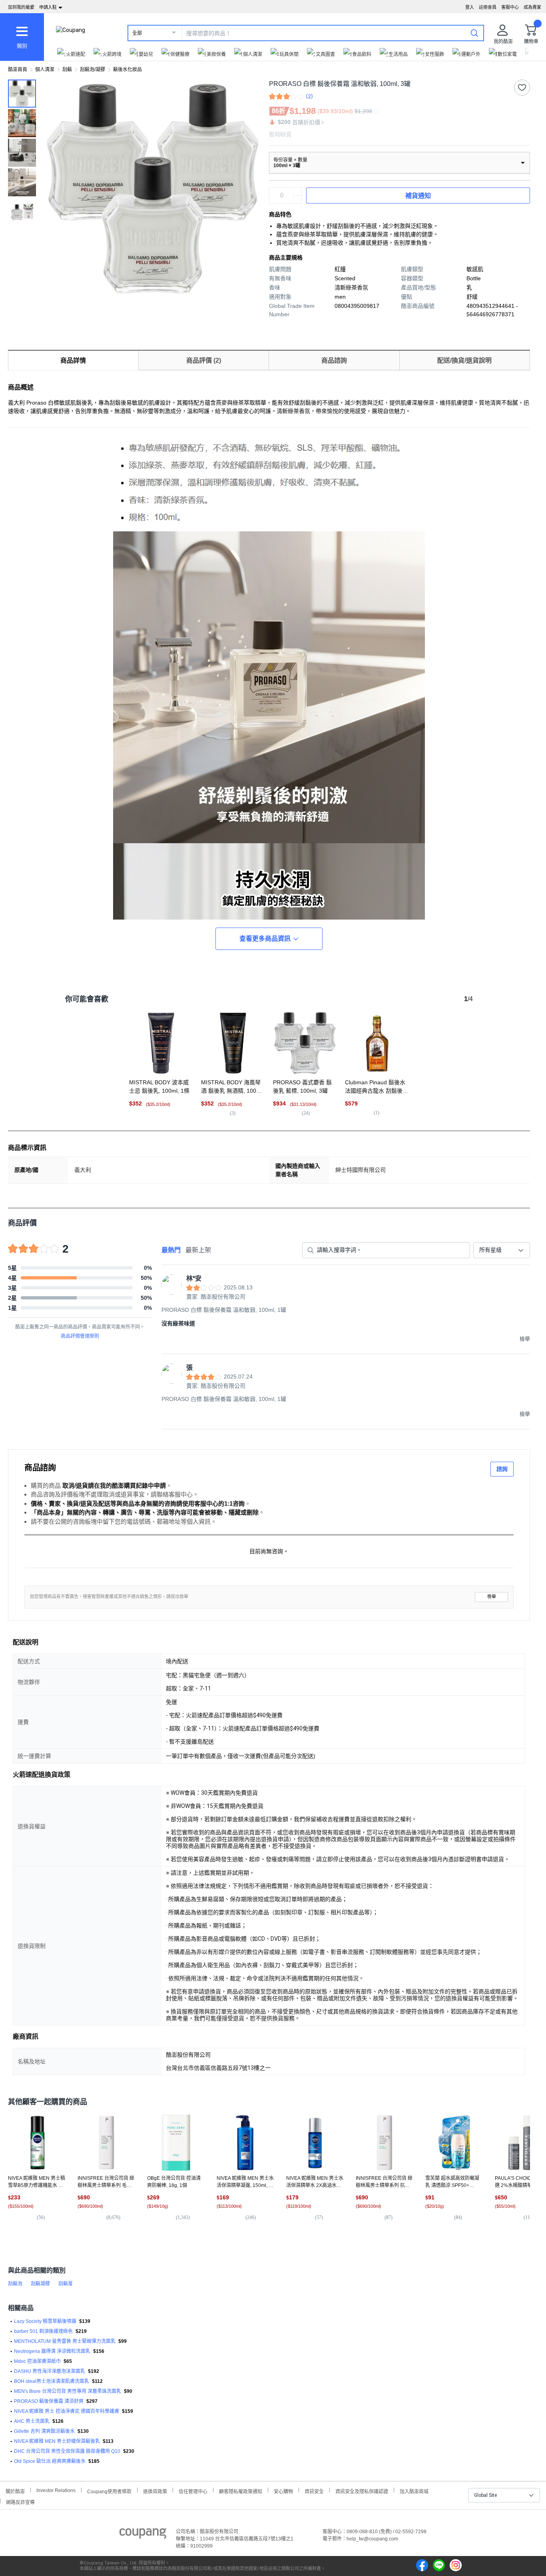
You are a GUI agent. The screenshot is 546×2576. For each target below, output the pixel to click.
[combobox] (502, 1250)
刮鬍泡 (15, 2284)
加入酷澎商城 (414, 2491)
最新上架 (198, 1250)
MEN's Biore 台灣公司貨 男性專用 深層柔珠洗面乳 (68, 2391)
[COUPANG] (143, 2535)
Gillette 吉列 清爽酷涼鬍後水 (44, 2431)
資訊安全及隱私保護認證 (362, 2491)
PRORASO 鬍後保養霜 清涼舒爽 (49, 2401)
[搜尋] (474, 33)
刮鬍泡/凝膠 (93, 70)
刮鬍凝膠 (40, 2284)
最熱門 (171, 1250)
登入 (470, 7)
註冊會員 (488, 7)
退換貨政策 (155, 2491)
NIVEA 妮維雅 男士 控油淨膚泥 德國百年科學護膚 (67, 2411)
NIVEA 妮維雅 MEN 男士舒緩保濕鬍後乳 (57, 2441)
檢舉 (492, 1597)
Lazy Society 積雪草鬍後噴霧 (45, 2321)
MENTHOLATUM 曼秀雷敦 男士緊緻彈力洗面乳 (65, 2341)
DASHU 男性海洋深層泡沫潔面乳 (50, 2371)
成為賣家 (532, 7)
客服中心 (510, 7)
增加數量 (298, 200)
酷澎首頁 (18, 70)
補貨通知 (418, 196)
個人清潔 (45, 70)
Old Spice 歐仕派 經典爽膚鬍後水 (50, 2461)
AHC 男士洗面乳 (32, 2421)
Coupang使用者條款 (109, 2491)
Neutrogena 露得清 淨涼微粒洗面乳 (52, 2351)
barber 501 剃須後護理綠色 (43, 2331)
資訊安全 (314, 2491)
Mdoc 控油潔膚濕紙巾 (37, 2361)
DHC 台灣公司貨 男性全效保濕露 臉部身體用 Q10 (67, 2451)
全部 (137, 33)
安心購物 (283, 2491)
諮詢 (502, 1469)
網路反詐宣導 (20, 2501)
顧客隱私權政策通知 (241, 2491)
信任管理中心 (193, 2491)
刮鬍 (67, 70)
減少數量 (298, 192)
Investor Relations (56, 2490)
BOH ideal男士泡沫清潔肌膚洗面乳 (52, 2381)
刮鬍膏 (66, 2284)
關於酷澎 (15, 2491)
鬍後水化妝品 (128, 70)
